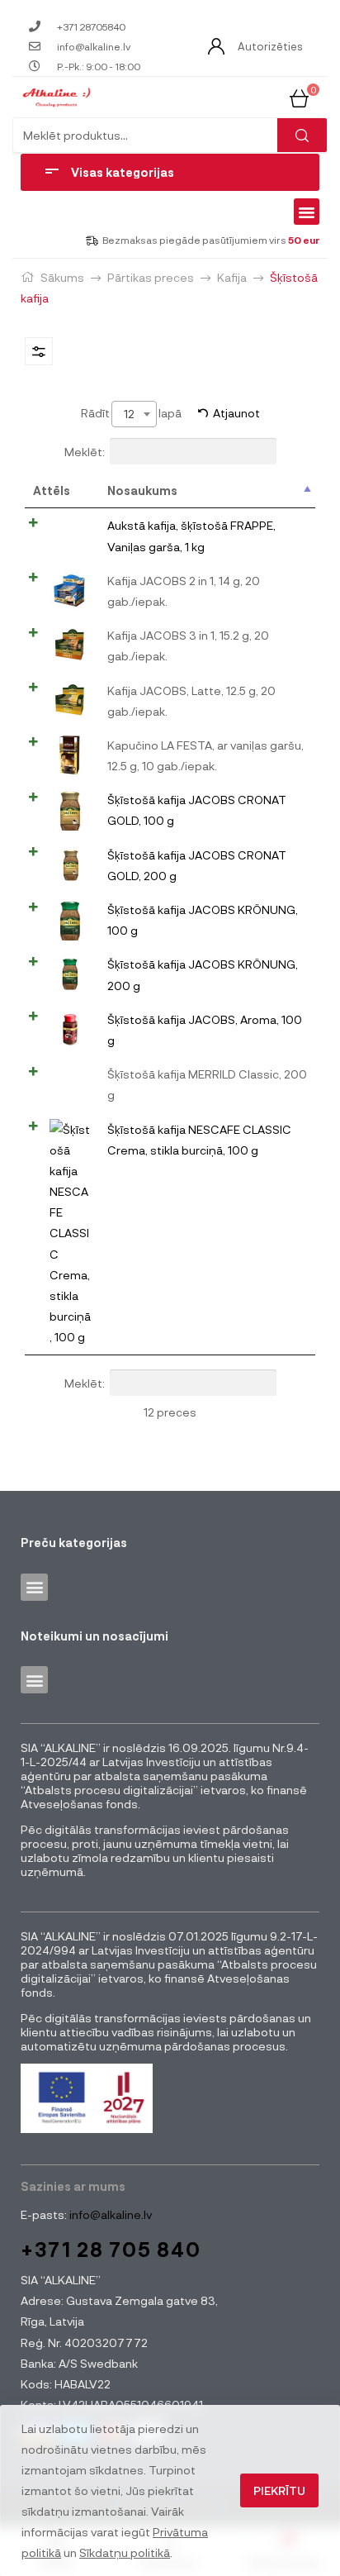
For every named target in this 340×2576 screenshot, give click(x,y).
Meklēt (302, 135)
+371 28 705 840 (111, 2249)
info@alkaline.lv (109, 2214)
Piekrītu (279, 2490)
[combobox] (134, 414)
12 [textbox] (129, 414)
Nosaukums (142, 490)
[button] (307, 212)
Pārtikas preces (151, 277)
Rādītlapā (131, 413)
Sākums (62, 277)
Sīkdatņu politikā (125, 2552)
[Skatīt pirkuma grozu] (299, 96)
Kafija (232, 277)
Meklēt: (85, 452)
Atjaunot (236, 413)
